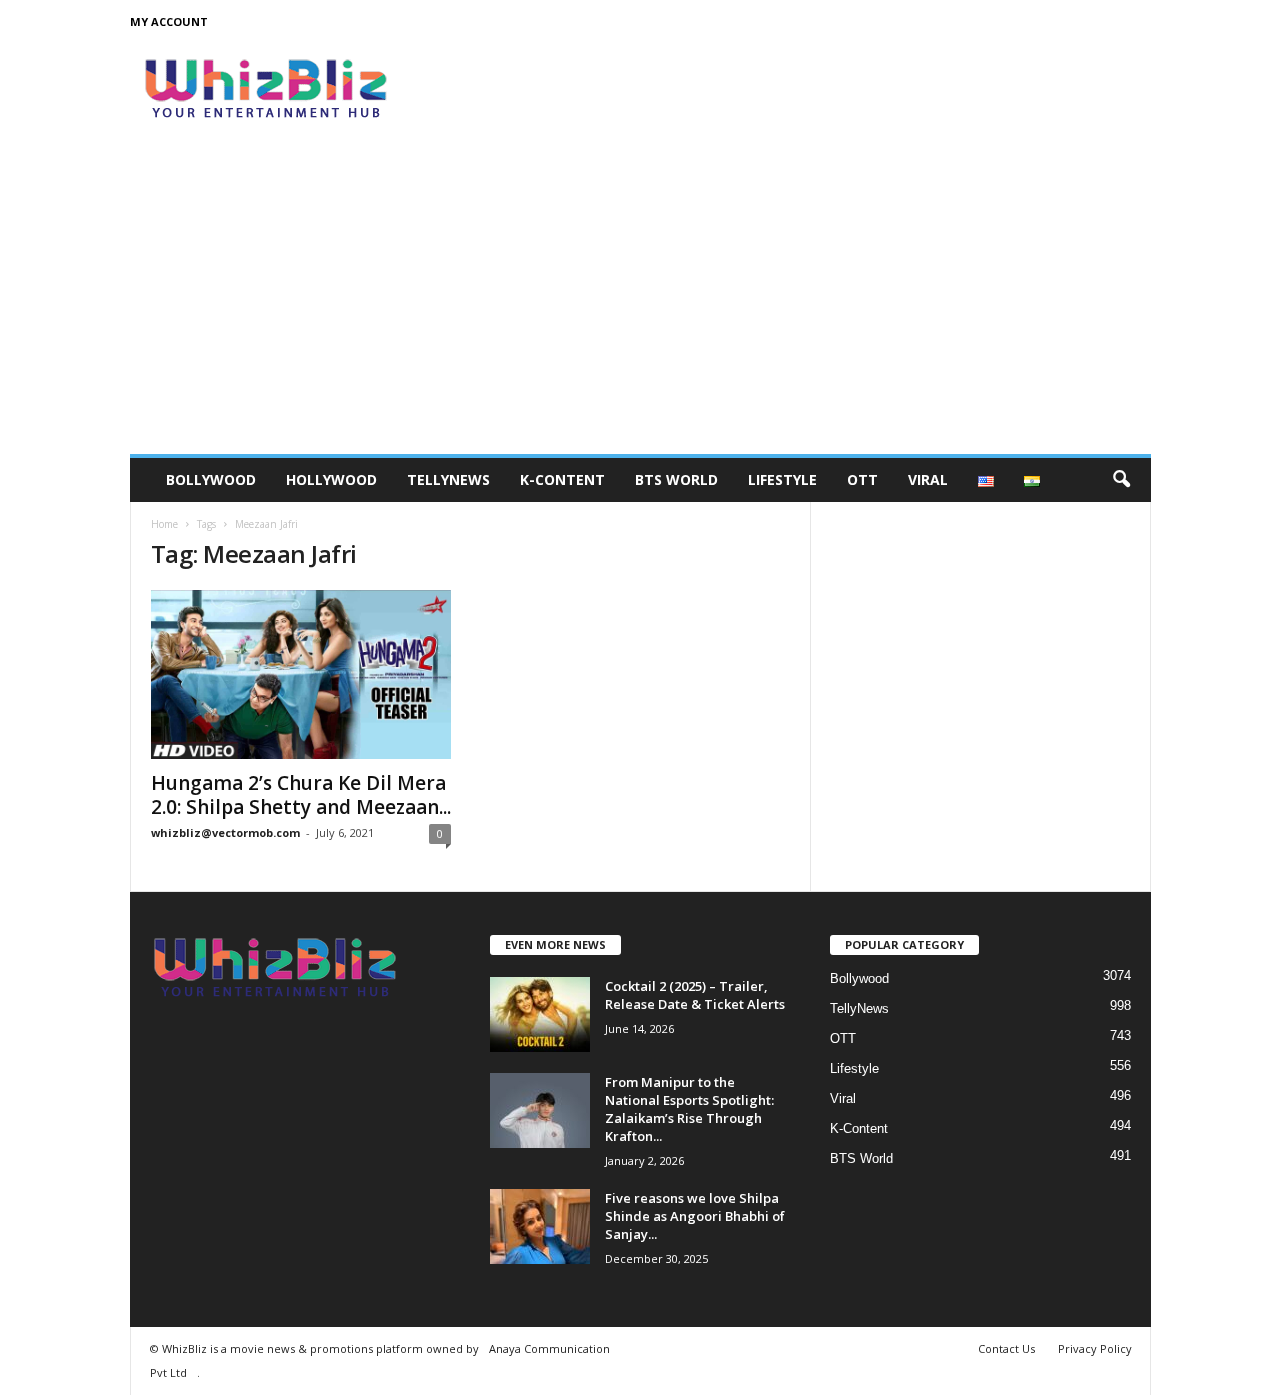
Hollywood (331, 479)
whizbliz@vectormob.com (225, 832)
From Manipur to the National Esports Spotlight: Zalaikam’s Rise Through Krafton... (689, 1109)
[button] (1121, 480)
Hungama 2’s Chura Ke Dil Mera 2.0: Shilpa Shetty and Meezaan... (301, 795)
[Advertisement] (640, 304)
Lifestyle (782, 479)
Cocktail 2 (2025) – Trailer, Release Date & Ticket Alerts (695, 995)
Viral (928, 479)
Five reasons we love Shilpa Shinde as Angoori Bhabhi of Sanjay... (695, 1216)
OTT (862, 479)
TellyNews (448, 479)
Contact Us (1006, 1348)
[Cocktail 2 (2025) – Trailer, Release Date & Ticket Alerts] (540, 1014)
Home (164, 524)
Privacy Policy (1095, 1348)
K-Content (562, 479)
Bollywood (211, 479)
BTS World (676, 479)
